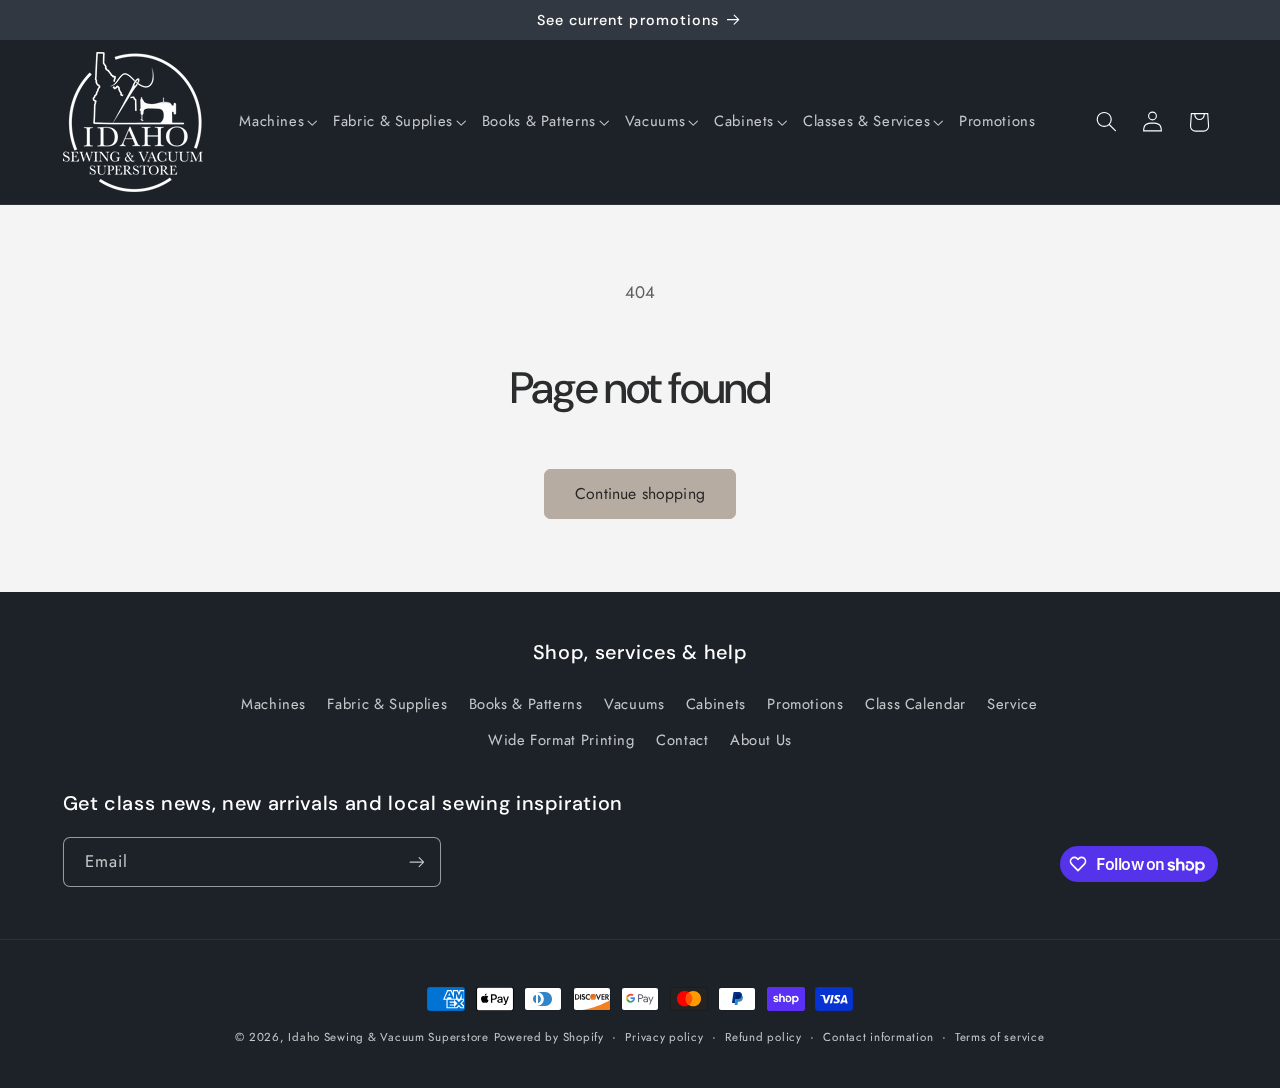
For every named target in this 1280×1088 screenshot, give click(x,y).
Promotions (805, 704)
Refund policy (763, 1037)
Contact (682, 740)
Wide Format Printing (561, 740)
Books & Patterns (526, 704)
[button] (278, 122)
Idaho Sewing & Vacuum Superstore (388, 1037)
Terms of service (1000, 1037)
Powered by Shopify (549, 1037)
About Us (761, 740)
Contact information (878, 1037)
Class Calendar (915, 704)
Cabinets (716, 704)
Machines (273, 704)
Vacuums (634, 704)
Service (1012, 704)
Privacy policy (664, 1037)
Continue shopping (640, 493)
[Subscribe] (416, 861)
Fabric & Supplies (387, 704)
